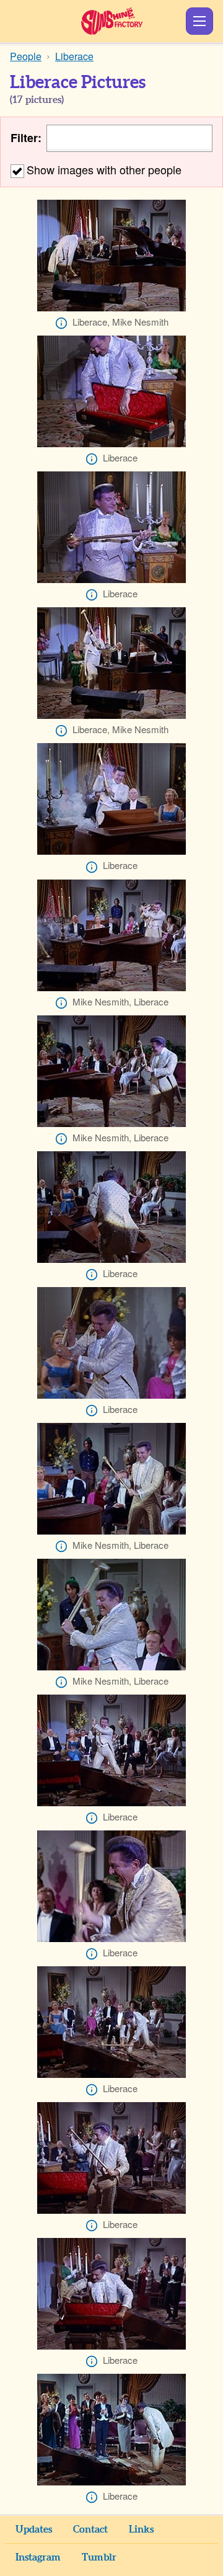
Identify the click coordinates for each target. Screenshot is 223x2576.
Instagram (38, 2557)
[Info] (61, 323)
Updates (34, 2529)
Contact (90, 2529)
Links (141, 2529)
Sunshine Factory (112, 21)
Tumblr (99, 2557)
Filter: (26, 138)
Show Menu (199, 21)
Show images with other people (104, 169)
